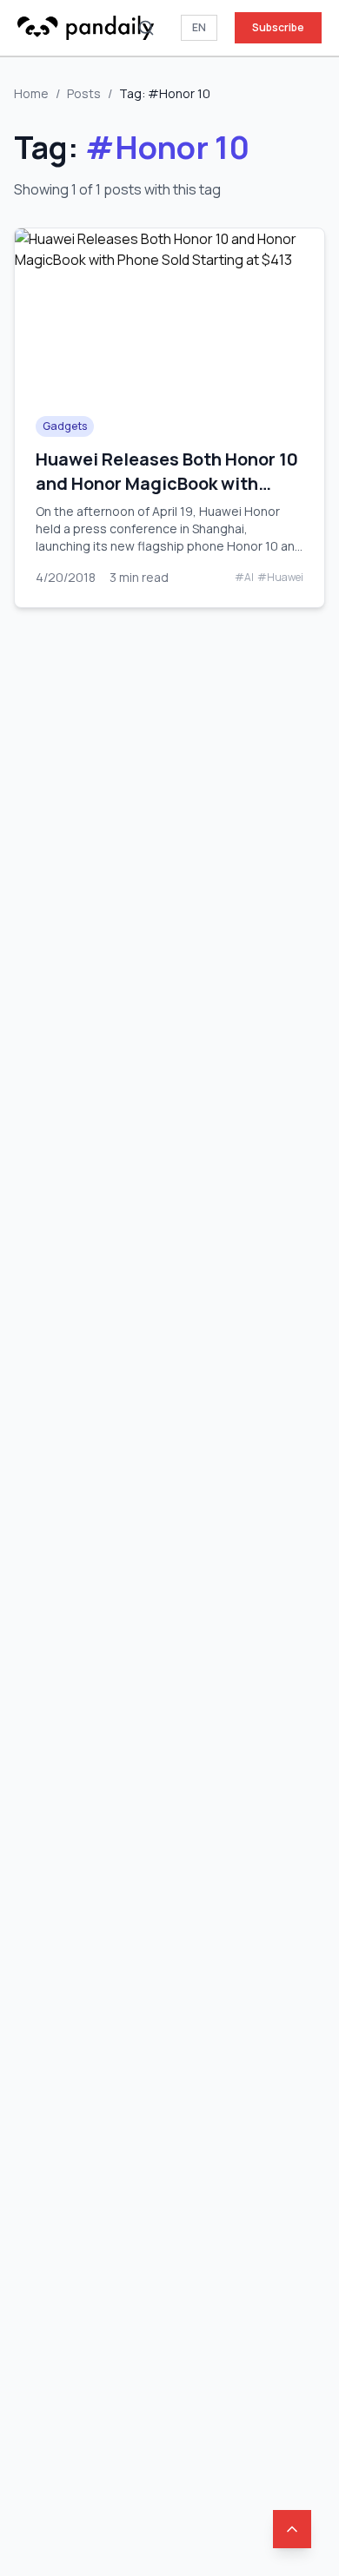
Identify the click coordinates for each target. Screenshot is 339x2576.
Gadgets (65, 426)
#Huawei (280, 578)
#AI (244, 578)
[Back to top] (292, 2529)
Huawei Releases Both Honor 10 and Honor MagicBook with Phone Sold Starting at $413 (167, 483)
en (199, 27)
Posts (84, 93)
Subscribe (278, 27)
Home (31, 93)
